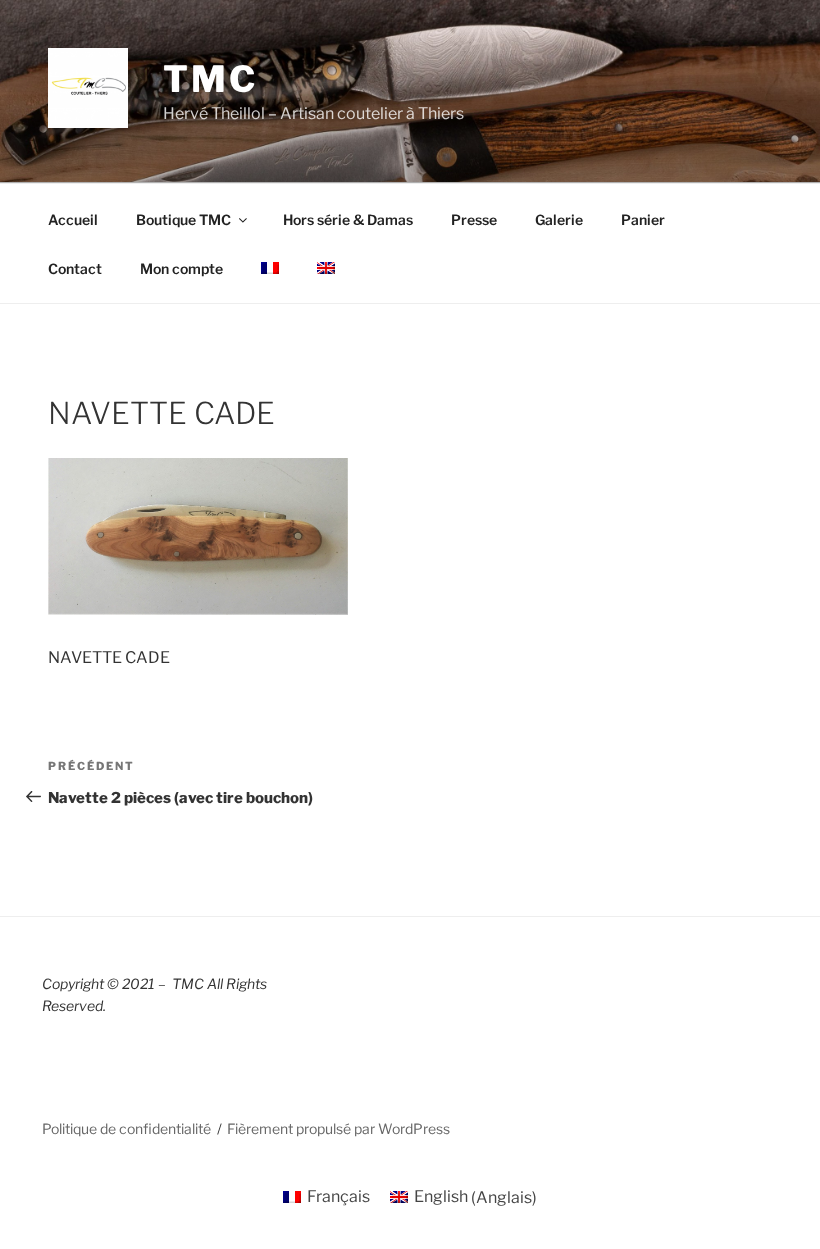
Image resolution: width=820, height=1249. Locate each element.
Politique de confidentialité (126, 1128)
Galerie (559, 219)
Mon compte (181, 268)
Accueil (73, 219)
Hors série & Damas (348, 219)
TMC (210, 79)
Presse (474, 219)
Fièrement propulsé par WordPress (338, 1128)
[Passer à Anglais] (325, 268)
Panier (643, 219)
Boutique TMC (183, 219)
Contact (75, 268)
